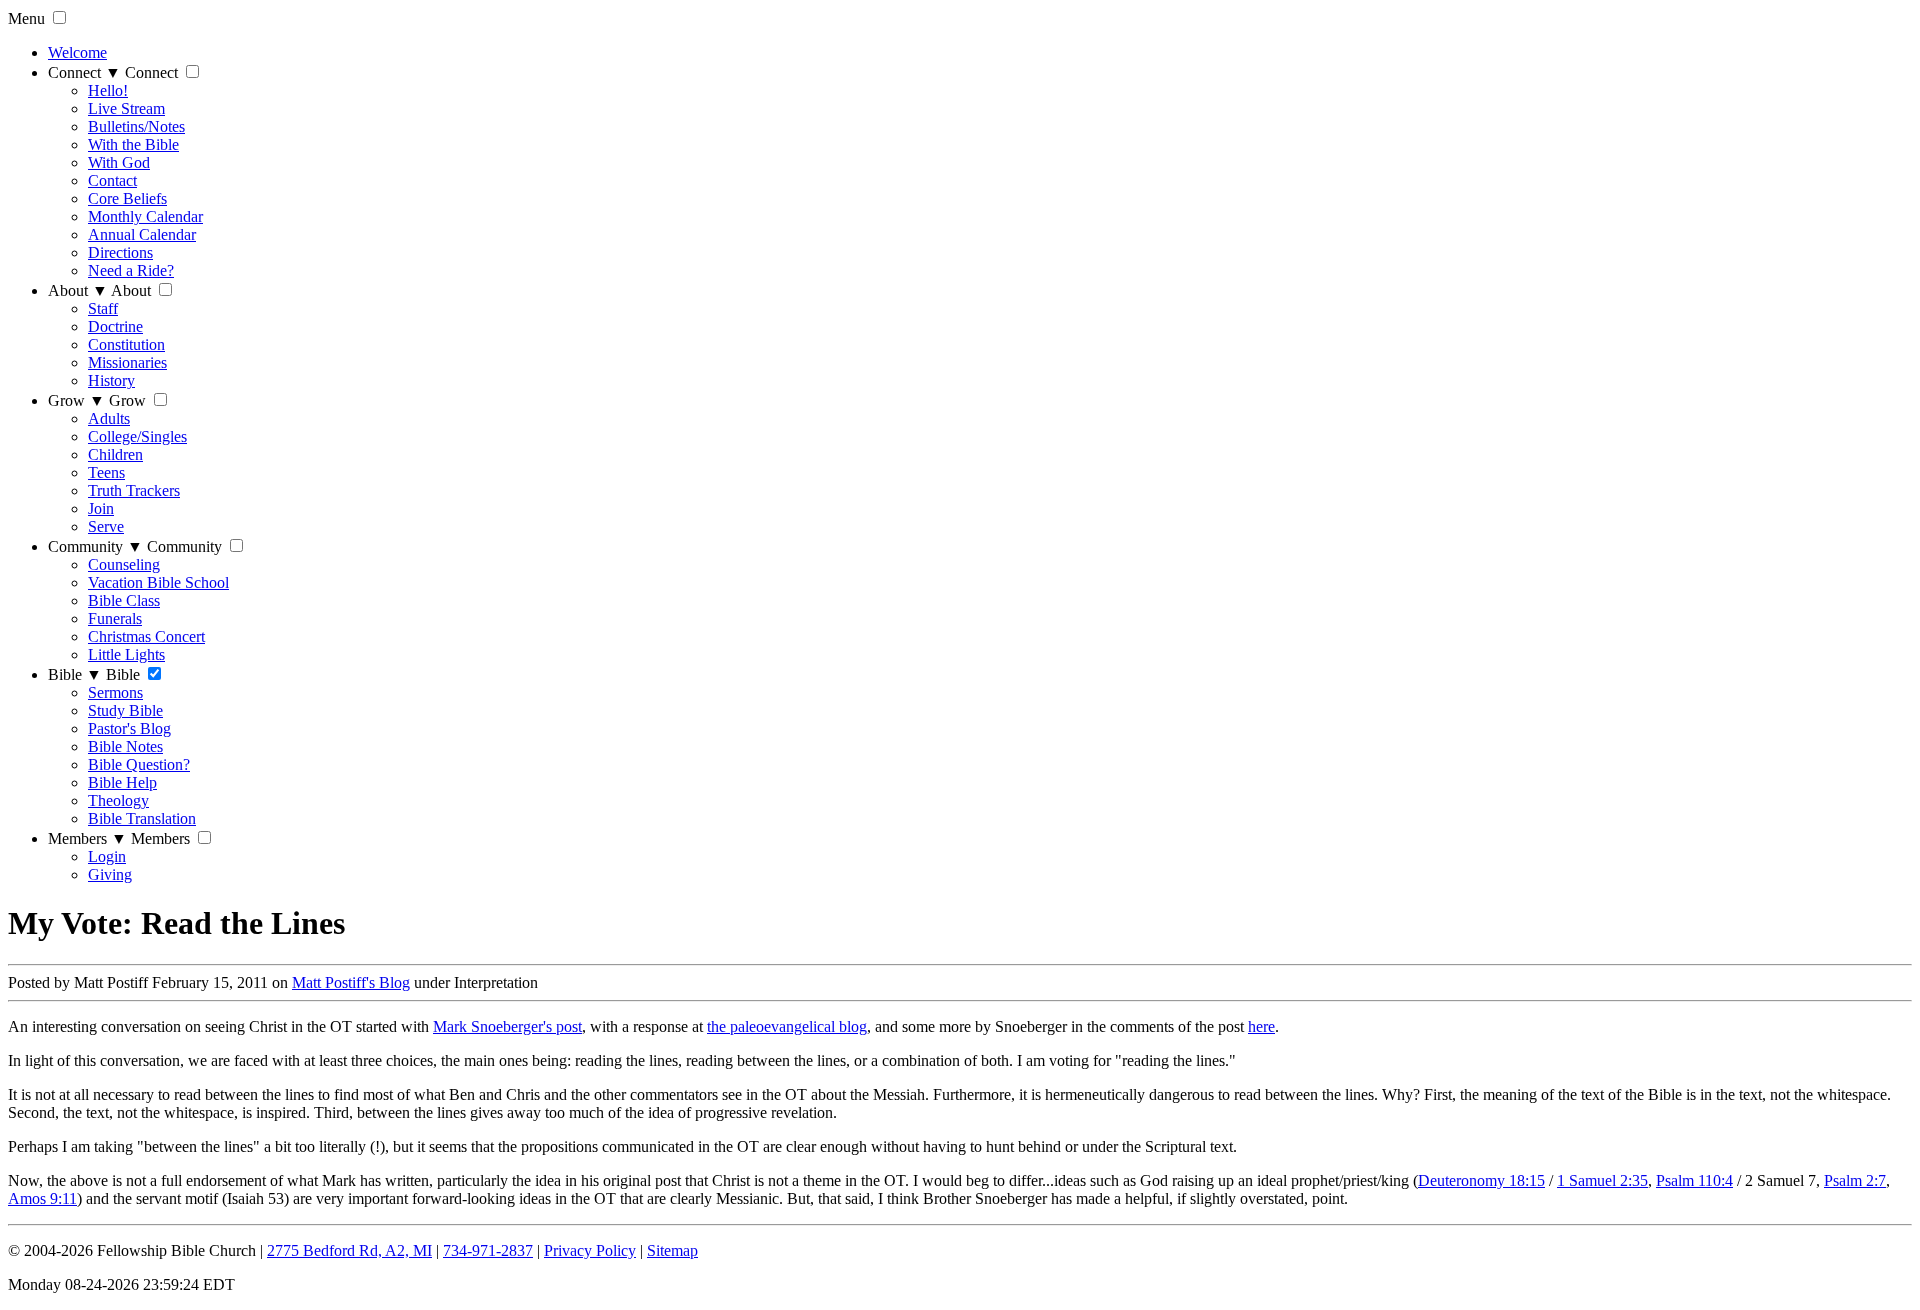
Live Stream (126, 108)
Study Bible (125, 710)
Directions (120, 252)
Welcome (77, 52)
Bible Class (124, 600)
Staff (103, 308)
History (111, 380)
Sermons (115, 692)
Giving (110, 874)
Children (115, 454)
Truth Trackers (134, 490)
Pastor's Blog (129, 728)
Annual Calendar (142, 234)
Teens (106, 472)
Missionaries (127, 362)
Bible (75, 674)
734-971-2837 (488, 1250)
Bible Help (122, 782)
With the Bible (133, 144)
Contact (112, 180)
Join (101, 508)
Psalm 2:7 (1855, 1180)
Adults (109, 418)
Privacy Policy (590, 1250)
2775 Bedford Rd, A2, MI (349, 1250)
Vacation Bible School (158, 582)
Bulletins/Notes (136, 126)
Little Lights (126, 654)
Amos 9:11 (42, 1198)
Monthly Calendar (145, 216)
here (1261, 1026)
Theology (118, 800)
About (78, 290)
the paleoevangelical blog (787, 1026)
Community (95, 546)
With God (119, 162)
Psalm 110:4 (1694, 1180)
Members (87, 838)
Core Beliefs (127, 198)
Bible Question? (139, 764)
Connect (84, 72)
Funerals (115, 618)
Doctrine (115, 326)
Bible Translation (142, 818)
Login (107, 856)
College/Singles (137, 436)
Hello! (108, 90)
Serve (106, 526)
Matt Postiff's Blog (351, 982)
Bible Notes (125, 746)
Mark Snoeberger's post (507, 1026)
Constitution (126, 344)
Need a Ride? (131, 270)
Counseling (124, 564)
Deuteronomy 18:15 (1481, 1180)
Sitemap (672, 1250)
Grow (76, 400)
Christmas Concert (146, 636)
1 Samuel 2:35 (1602, 1180)
